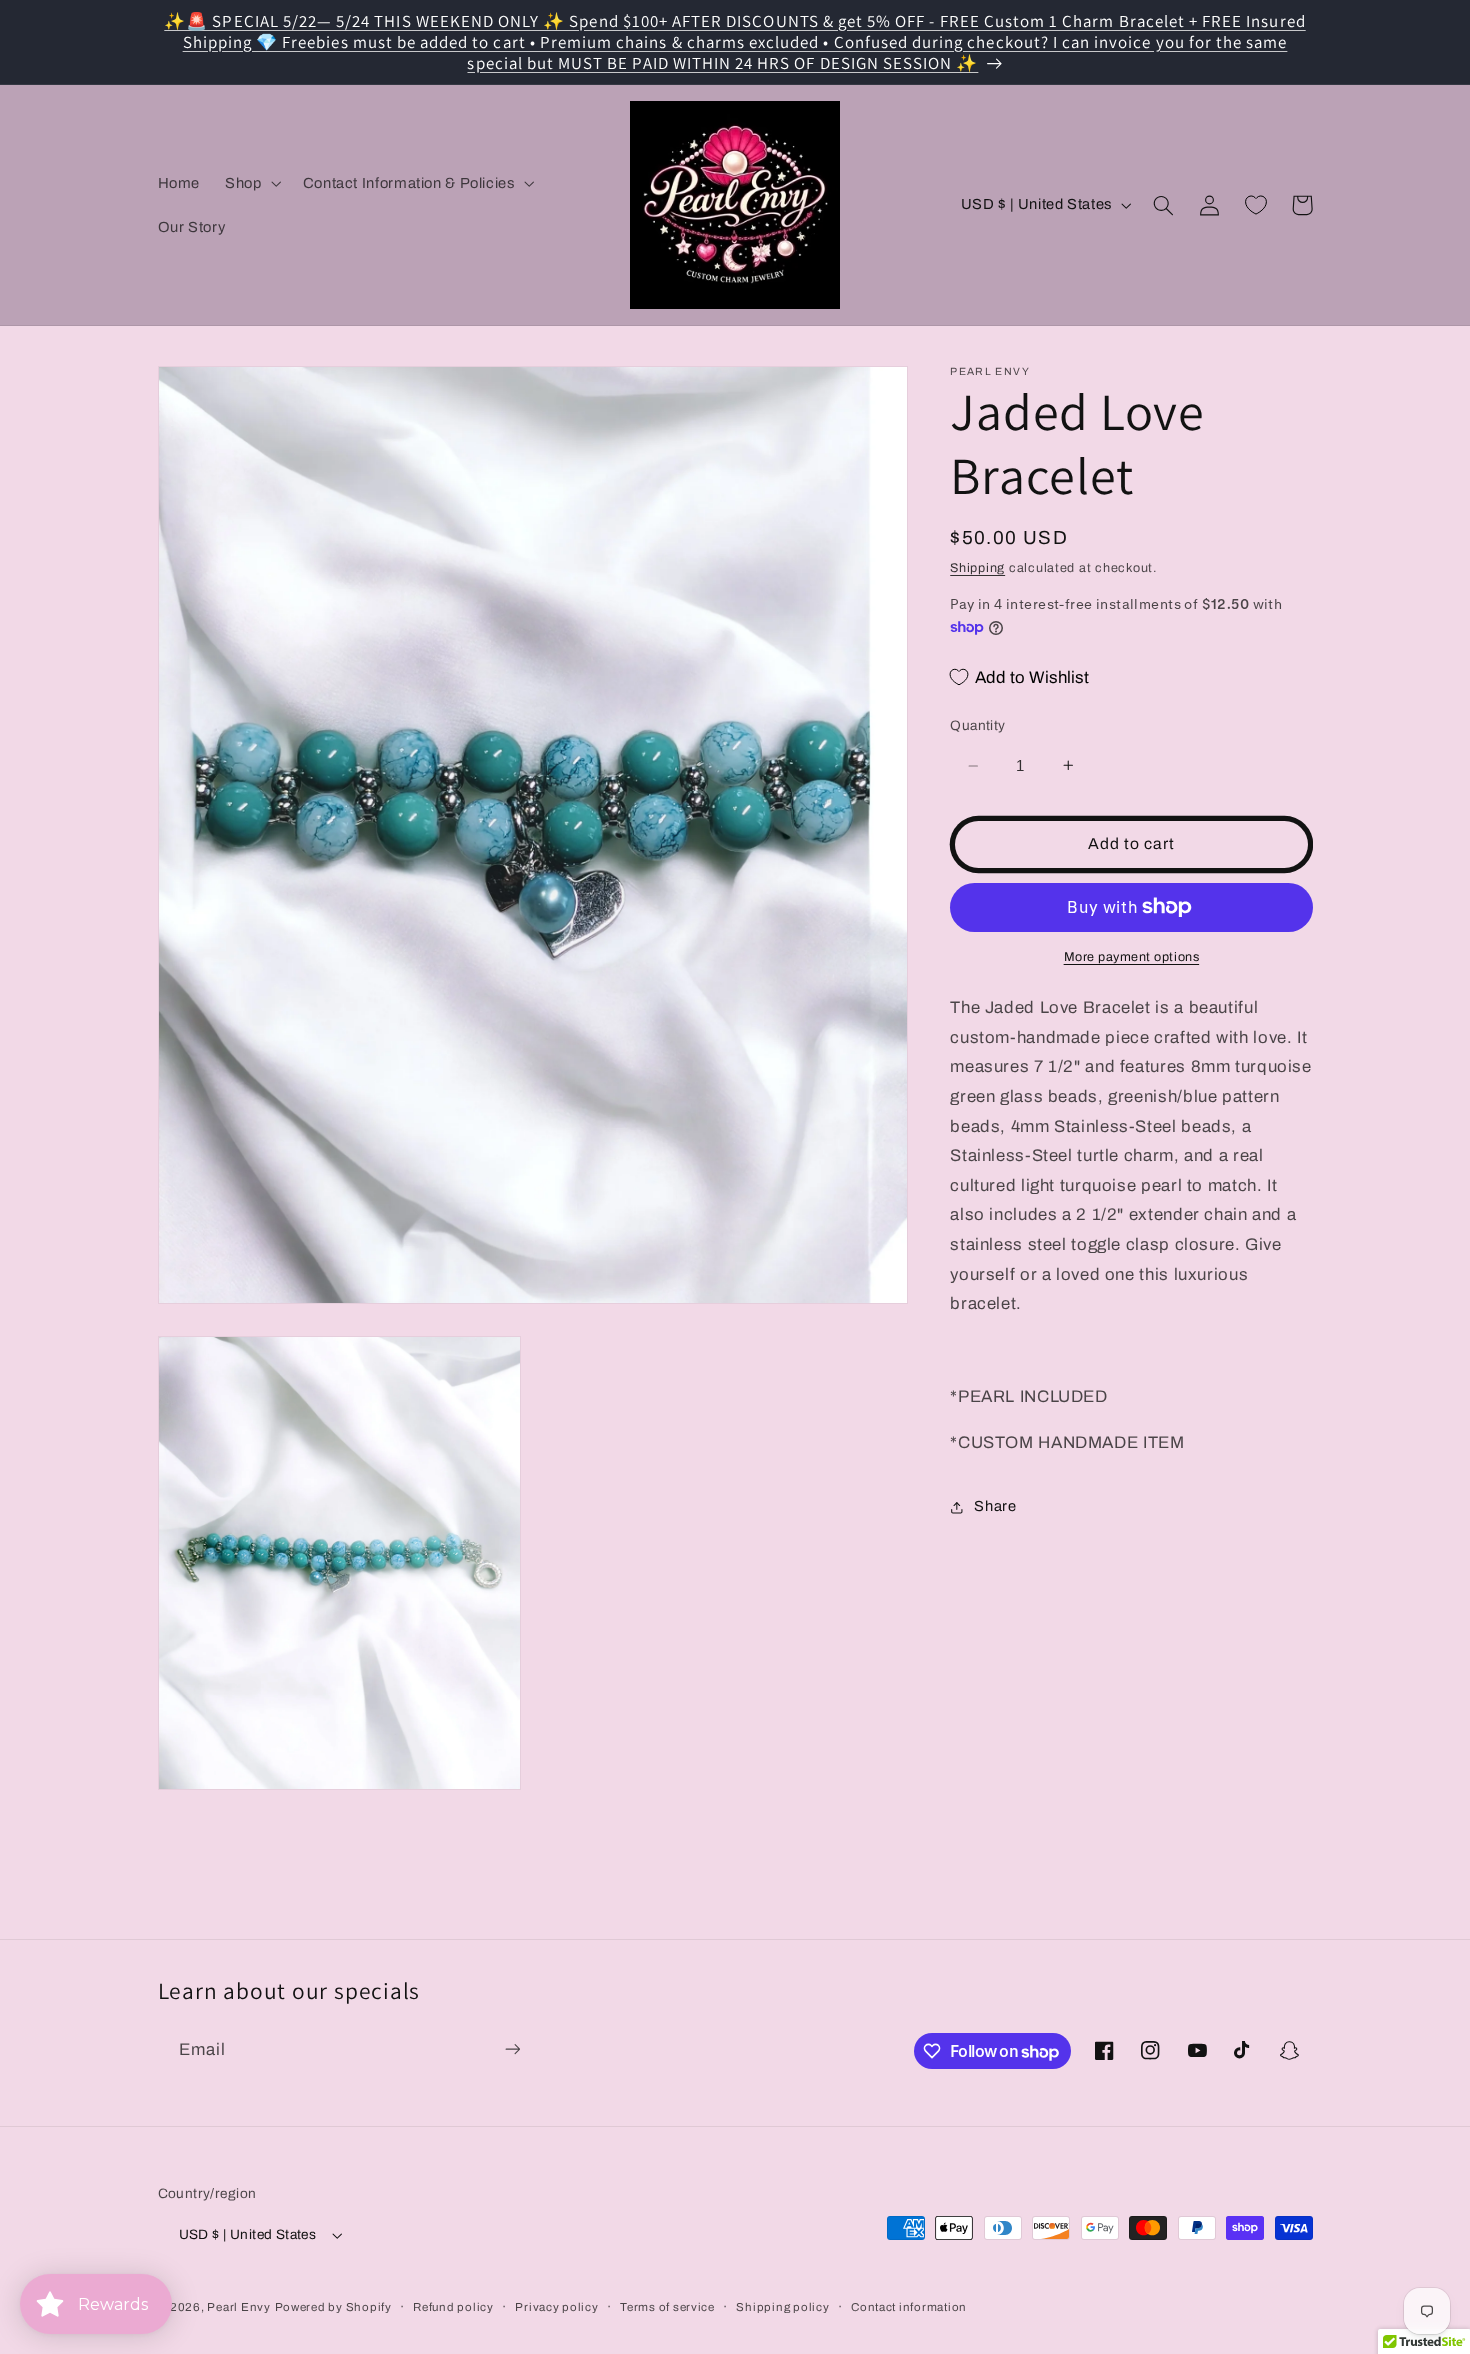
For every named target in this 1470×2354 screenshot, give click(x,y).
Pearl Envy (238, 2307)
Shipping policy (782, 2307)
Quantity (977, 725)
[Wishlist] (1256, 205)
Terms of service (667, 2307)
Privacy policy (556, 2307)
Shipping (977, 568)
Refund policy (453, 2307)
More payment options (1132, 957)
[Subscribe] (512, 2049)
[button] (251, 183)
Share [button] (995, 1506)
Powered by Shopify (333, 2307)
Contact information (909, 2307)
